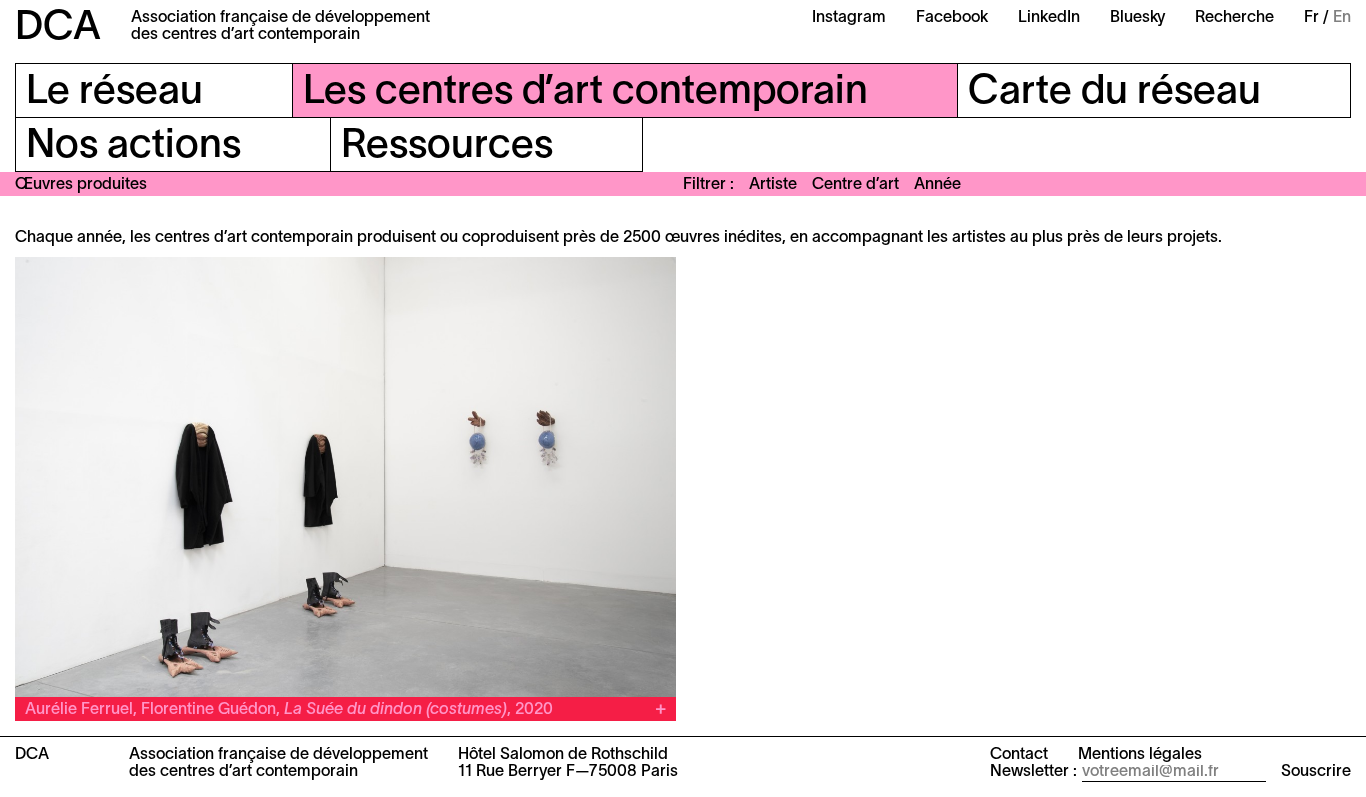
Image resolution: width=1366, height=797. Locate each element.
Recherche (1234, 18)
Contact (1019, 755)
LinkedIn (1049, 18)
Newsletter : (1033, 772)
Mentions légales (1140, 755)
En (1342, 18)
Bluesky (1137, 18)
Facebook (952, 18)
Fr (1311, 18)
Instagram (849, 18)
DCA (58, 28)
